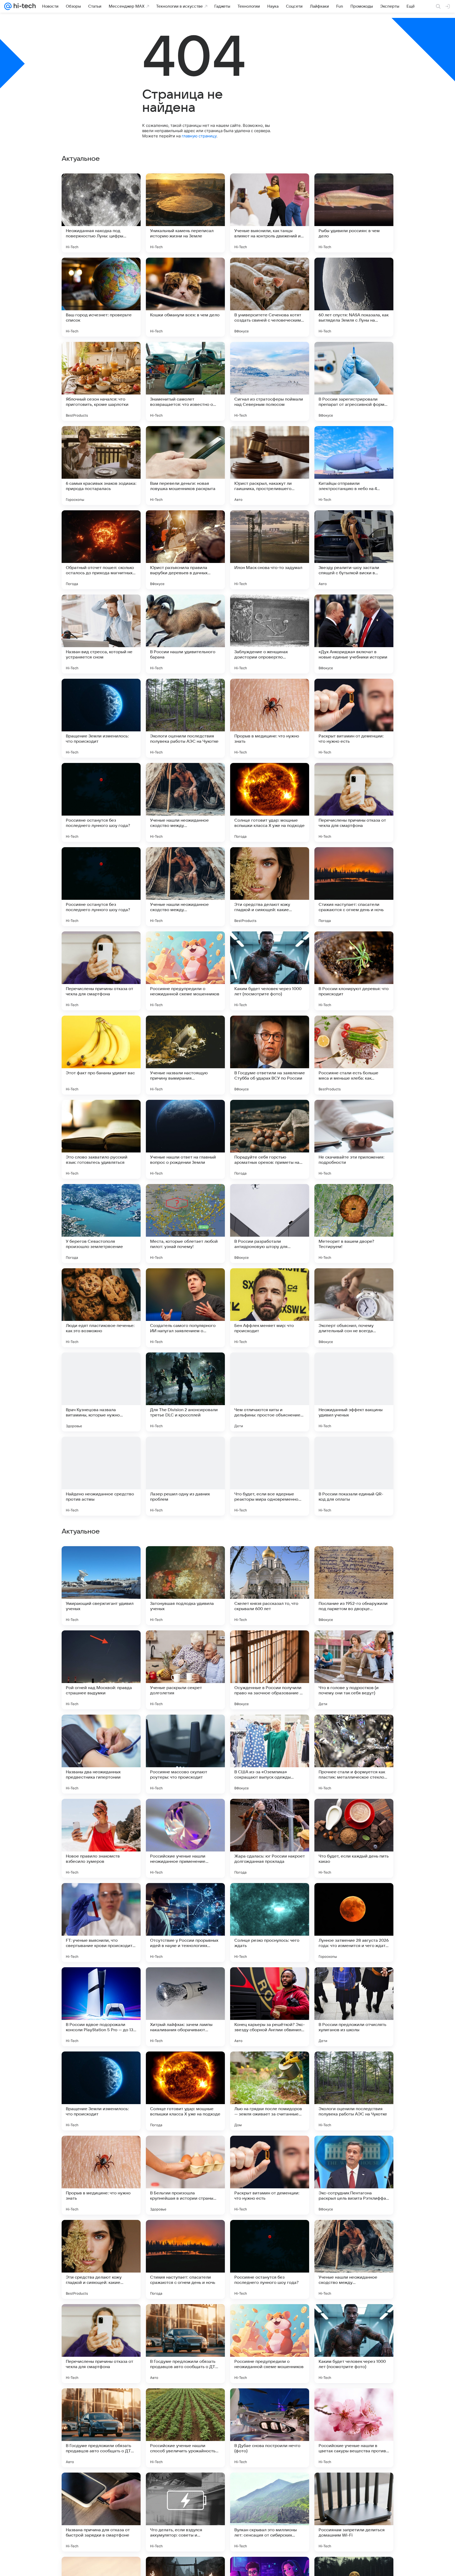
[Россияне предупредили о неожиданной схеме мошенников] (185, 971)
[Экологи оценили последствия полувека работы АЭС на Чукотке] (185, 718)
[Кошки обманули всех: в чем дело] (185, 297)
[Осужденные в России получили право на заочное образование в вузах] (270, 2007)
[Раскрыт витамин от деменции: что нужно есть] (354, 718)
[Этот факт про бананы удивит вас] (101, 1055)
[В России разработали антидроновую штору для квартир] (270, 1224)
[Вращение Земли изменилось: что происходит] (101, 718)
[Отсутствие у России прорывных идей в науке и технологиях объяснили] (185, 2259)
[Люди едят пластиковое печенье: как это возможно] (101, 1308)
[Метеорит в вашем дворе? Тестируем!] (354, 1224)
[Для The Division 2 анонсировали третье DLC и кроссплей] (185, 1392)
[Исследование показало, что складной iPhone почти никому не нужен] (354, 1560)
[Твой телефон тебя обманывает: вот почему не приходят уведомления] (101, 1645)
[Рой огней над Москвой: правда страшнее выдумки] (101, 2007)
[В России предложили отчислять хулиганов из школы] (354, 2344)
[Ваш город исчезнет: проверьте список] (101, 297)
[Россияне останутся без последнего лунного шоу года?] (101, 802)
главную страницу (199, 136)
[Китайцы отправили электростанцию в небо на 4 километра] (354, 466)
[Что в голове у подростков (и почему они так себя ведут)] (354, 2007)
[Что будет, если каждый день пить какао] (354, 2175)
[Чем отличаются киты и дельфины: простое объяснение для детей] (270, 1392)
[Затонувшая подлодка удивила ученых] (185, 1923)
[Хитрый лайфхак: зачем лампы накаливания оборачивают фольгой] (185, 2344)
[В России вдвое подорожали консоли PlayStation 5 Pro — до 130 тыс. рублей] (101, 2344)
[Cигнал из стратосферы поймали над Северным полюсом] (270, 381)
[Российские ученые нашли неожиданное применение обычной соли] (185, 2175)
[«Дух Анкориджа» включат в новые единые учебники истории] (354, 634)
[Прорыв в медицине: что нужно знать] (270, 718)
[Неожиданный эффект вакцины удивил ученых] (354, 1392)
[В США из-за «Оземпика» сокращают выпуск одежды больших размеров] (270, 2091)
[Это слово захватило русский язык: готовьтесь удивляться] (101, 1139)
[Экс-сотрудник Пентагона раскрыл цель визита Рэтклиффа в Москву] (354, 2512)
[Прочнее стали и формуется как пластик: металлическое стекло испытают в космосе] (354, 2091)
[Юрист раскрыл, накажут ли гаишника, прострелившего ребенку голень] (270, 466)
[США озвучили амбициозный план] (354, 1729)
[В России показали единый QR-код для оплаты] (354, 1476)
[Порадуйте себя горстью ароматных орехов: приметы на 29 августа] (270, 1139)
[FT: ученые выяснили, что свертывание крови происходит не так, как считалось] (101, 2259)
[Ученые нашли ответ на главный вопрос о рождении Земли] (185, 1139)
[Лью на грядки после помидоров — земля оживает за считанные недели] (270, 2428)
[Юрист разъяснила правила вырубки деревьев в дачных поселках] (185, 550)
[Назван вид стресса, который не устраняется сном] (101, 634)
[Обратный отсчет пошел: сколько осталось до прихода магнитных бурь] (101, 550)
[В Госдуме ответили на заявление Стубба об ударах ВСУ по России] (270, 1055)
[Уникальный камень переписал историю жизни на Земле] (185, 213)
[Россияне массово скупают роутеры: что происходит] (185, 2091)
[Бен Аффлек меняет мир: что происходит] (270, 1308)
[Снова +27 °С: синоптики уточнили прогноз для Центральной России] (101, 1729)
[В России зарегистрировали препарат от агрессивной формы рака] (354, 381)
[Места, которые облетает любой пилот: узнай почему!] (185, 1224)
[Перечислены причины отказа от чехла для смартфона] (354, 802)
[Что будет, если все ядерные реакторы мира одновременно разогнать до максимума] (270, 1476)
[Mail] (8, 6)
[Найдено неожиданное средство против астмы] (101, 1476)
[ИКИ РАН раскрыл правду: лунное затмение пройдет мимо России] (185, 1813)
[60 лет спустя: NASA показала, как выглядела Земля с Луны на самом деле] (354, 297)
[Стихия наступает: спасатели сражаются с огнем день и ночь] (354, 887)
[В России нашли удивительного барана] (185, 634)
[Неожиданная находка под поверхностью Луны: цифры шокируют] (101, 213)
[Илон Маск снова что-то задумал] (270, 550)
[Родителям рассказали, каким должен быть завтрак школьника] (270, 1729)
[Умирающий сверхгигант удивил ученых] (101, 1923)
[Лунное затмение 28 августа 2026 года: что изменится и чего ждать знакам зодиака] (354, 2259)
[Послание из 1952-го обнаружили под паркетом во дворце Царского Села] (354, 1923)
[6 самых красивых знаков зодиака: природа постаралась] (101, 466)
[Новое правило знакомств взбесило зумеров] (101, 2175)
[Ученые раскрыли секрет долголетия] (185, 2007)
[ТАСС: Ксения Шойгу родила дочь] (270, 1813)
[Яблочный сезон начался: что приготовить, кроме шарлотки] (101, 381)
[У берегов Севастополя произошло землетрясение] (101, 1224)
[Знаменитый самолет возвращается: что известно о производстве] (185, 381)
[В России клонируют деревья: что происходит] (354, 971)
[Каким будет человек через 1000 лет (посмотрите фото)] (270, 971)
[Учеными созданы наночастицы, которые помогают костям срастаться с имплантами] (185, 1729)
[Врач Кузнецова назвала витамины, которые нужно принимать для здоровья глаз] (101, 1392)
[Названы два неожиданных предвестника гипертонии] (101, 2091)
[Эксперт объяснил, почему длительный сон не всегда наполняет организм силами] (354, 1308)
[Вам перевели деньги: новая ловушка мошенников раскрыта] (185, 466)
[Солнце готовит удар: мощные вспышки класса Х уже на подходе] (270, 802)
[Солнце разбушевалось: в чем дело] (354, 1645)
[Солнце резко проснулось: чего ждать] (270, 2259)
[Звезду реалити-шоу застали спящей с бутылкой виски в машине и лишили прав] (354, 550)
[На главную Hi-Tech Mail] (24, 6)
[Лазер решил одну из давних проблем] (185, 1476)
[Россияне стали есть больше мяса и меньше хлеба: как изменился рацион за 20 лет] (354, 1055)
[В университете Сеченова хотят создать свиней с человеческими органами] (270, 297)
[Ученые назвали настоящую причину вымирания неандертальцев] (185, 1055)
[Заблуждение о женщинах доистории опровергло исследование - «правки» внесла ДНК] (270, 634)
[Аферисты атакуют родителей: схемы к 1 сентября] (270, 1560)
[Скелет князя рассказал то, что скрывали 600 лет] (270, 1923)
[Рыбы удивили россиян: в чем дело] (354, 213)
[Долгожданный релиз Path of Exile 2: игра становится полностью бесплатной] (354, 1813)
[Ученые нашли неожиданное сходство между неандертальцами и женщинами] (185, 802)
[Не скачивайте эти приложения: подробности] (354, 1139)
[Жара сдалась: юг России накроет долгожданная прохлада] (270, 2175)
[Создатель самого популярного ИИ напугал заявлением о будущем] (185, 1308)
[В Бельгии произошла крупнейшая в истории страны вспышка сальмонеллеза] (185, 2512)
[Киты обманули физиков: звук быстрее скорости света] (101, 1560)
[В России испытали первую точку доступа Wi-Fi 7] (185, 1645)
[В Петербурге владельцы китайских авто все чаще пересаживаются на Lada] (185, 1560)
